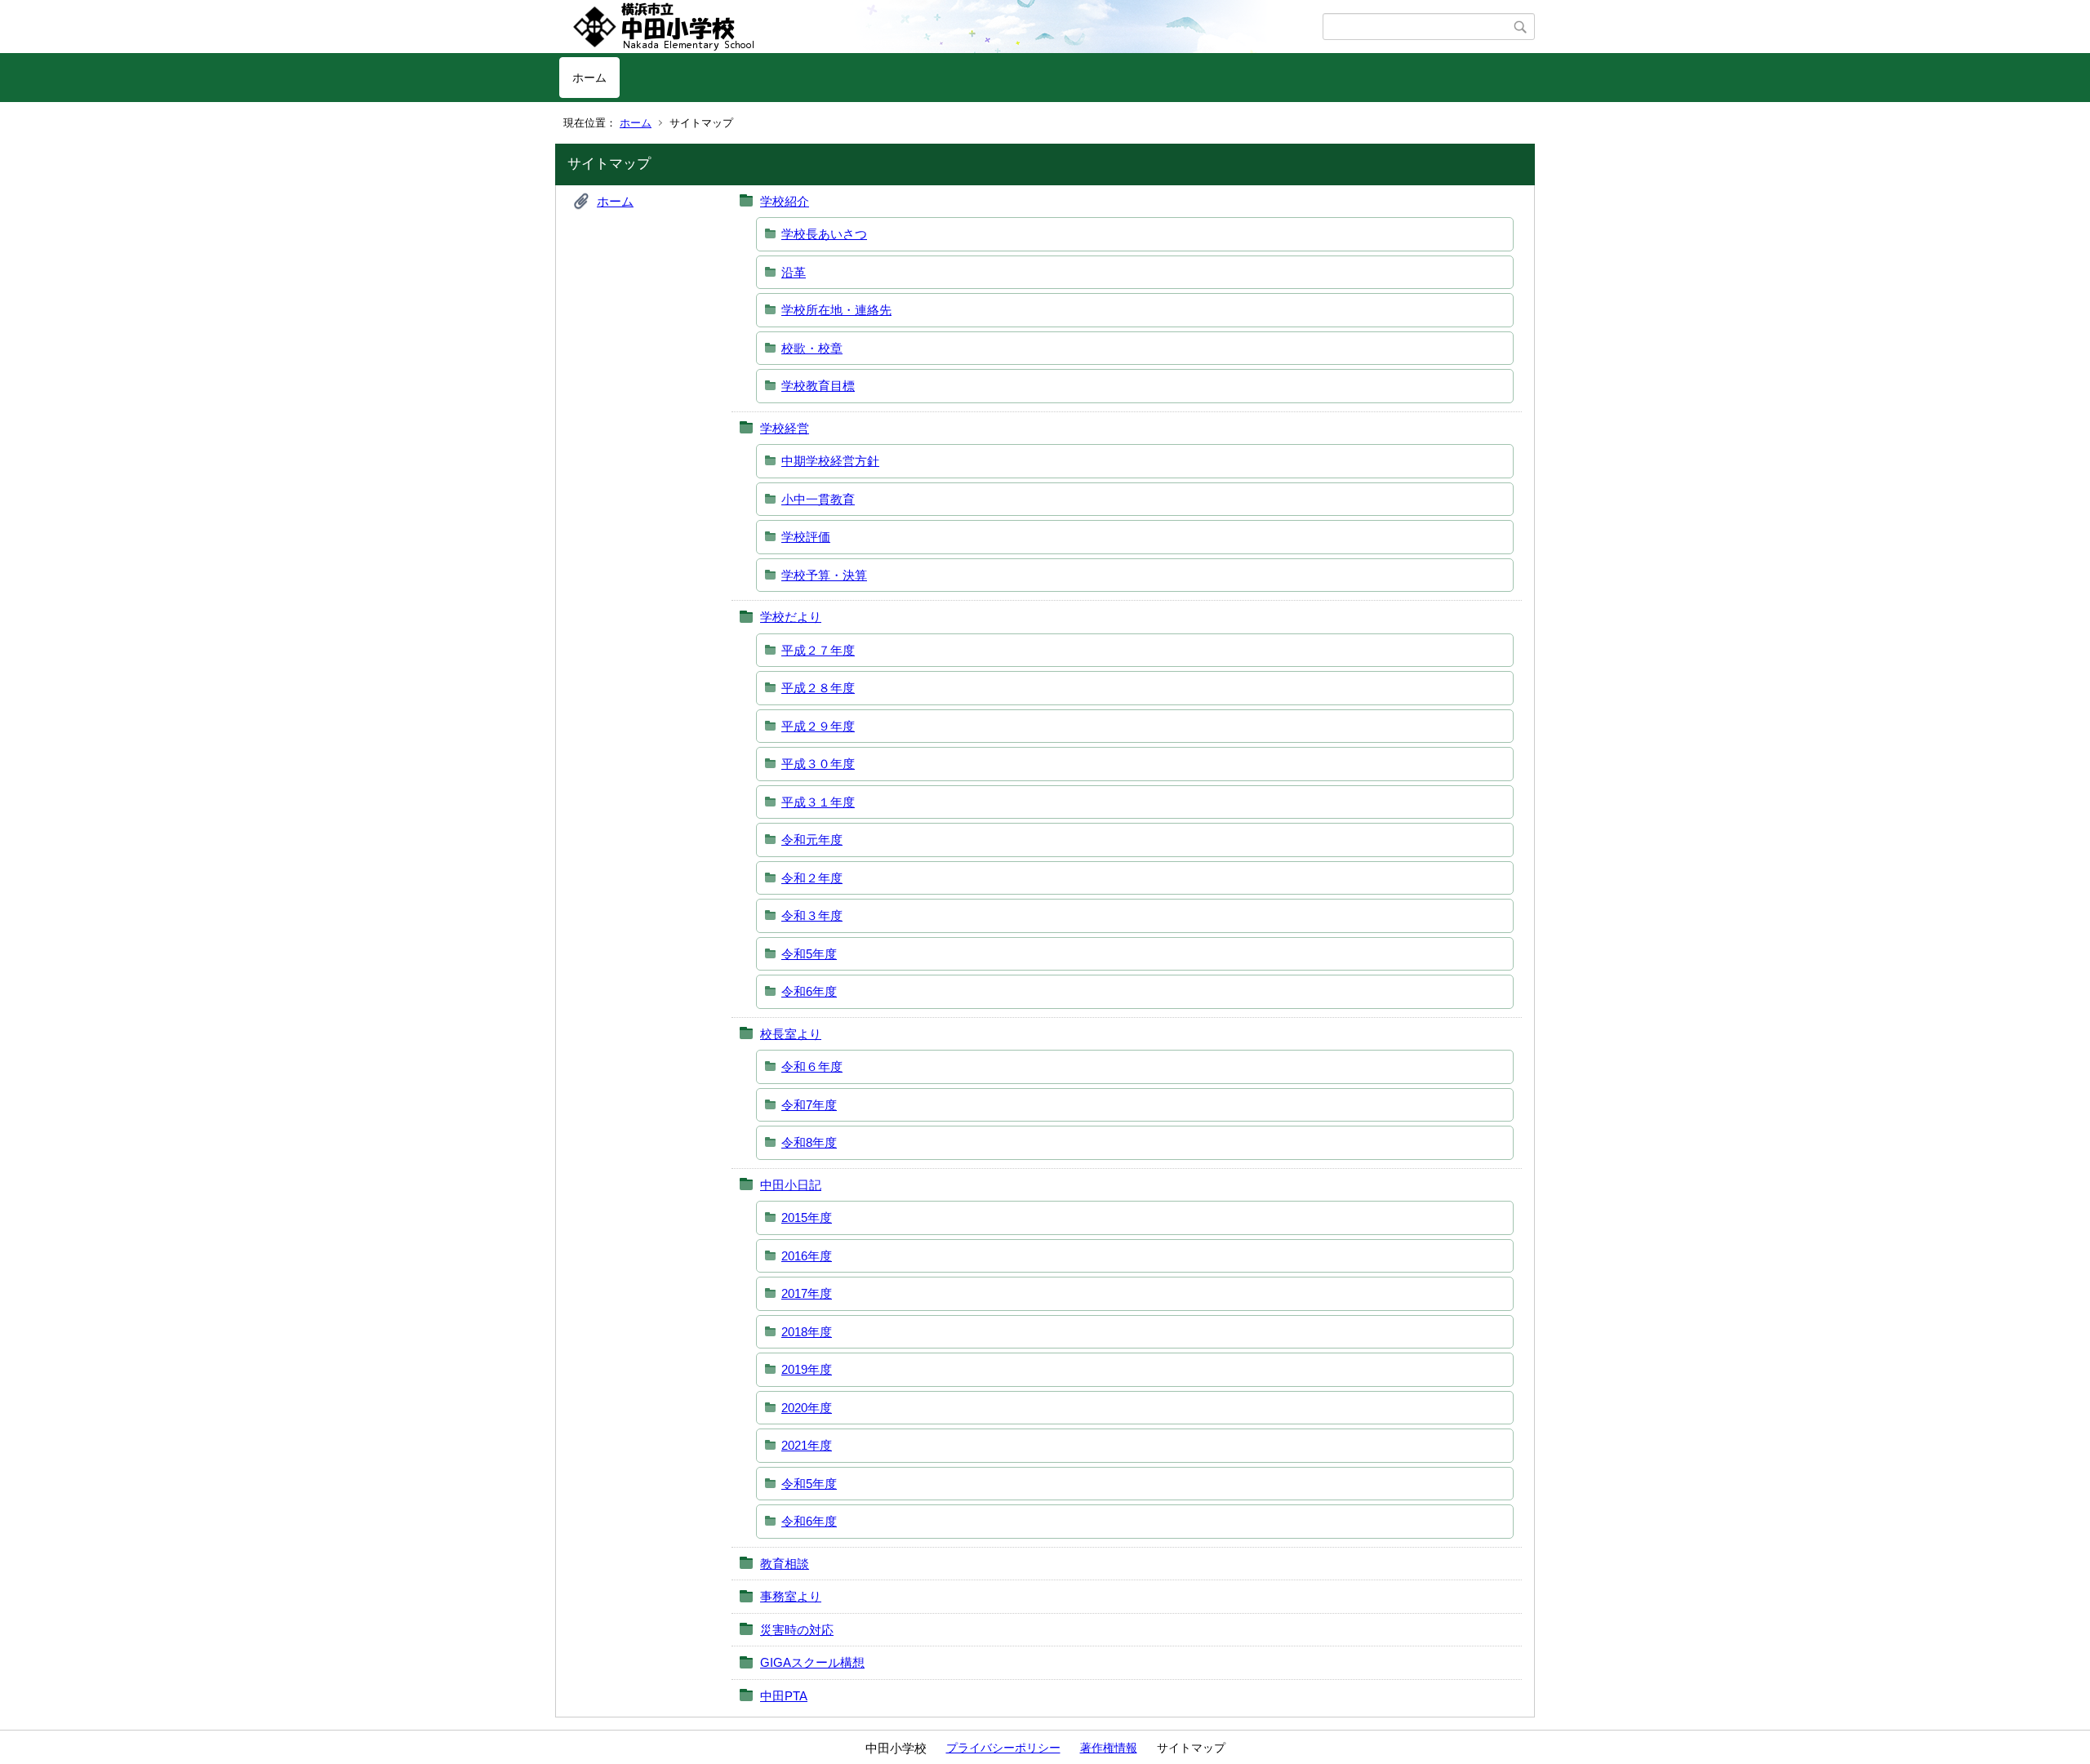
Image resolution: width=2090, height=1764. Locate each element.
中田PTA (784, 1696)
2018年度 (807, 1332)
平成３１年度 (818, 802)
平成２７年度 (818, 650)
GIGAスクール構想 (812, 1662)
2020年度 (807, 1408)
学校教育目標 (818, 386)
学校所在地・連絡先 (836, 310)
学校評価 (806, 537)
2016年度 (807, 1256)
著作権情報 (1109, 1748)
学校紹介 (785, 201)
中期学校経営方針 (830, 461)
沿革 (794, 272)
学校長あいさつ (824, 234)
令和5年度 (809, 954)
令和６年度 (812, 1066)
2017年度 (807, 1293)
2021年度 (807, 1445)
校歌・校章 (812, 348)
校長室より (791, 1034)
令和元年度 (812, 840)
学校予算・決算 (824, 575)
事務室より (791, 1596)
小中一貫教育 (818, 499)
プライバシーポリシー (1003, 1748)
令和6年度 (809, 991)
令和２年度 (812, 878)
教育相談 (785, 1564)
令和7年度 (809, 1105)
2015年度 (807, 1217)
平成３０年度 (818, 764)
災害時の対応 (797, 1630)
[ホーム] (941, 27)
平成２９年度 (818, 726)
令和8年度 (809, 1142)
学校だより (791, 617)
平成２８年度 (818, 688)
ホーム (589, 78)
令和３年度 (812, 915)
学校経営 (785, 428)
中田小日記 (791, 1185)
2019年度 (807, 1369)
